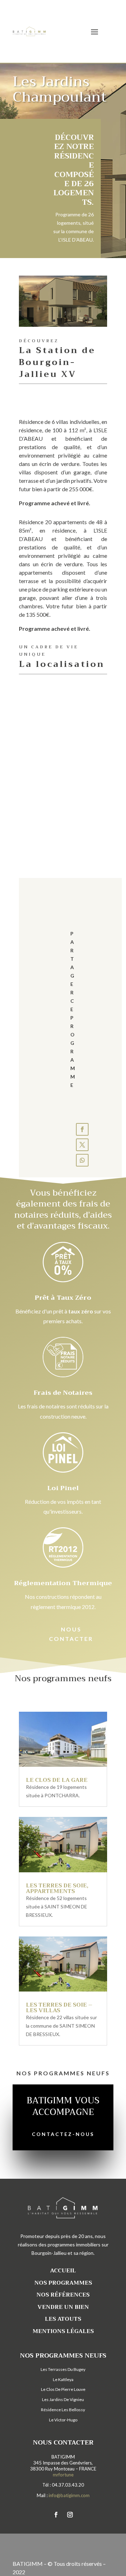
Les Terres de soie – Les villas (59, 2008)
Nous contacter (71, 1634)
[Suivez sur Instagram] (70, 2515)
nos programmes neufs (63, 2073)
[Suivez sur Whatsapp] (82, 1160)
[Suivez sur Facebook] (82, 1129)
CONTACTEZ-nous (63, 2134)
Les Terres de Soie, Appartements (57, 1888)
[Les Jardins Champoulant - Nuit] (63, 327)
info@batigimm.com (69, 2495)
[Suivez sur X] (82, 1145)
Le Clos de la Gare (57, 1780)
